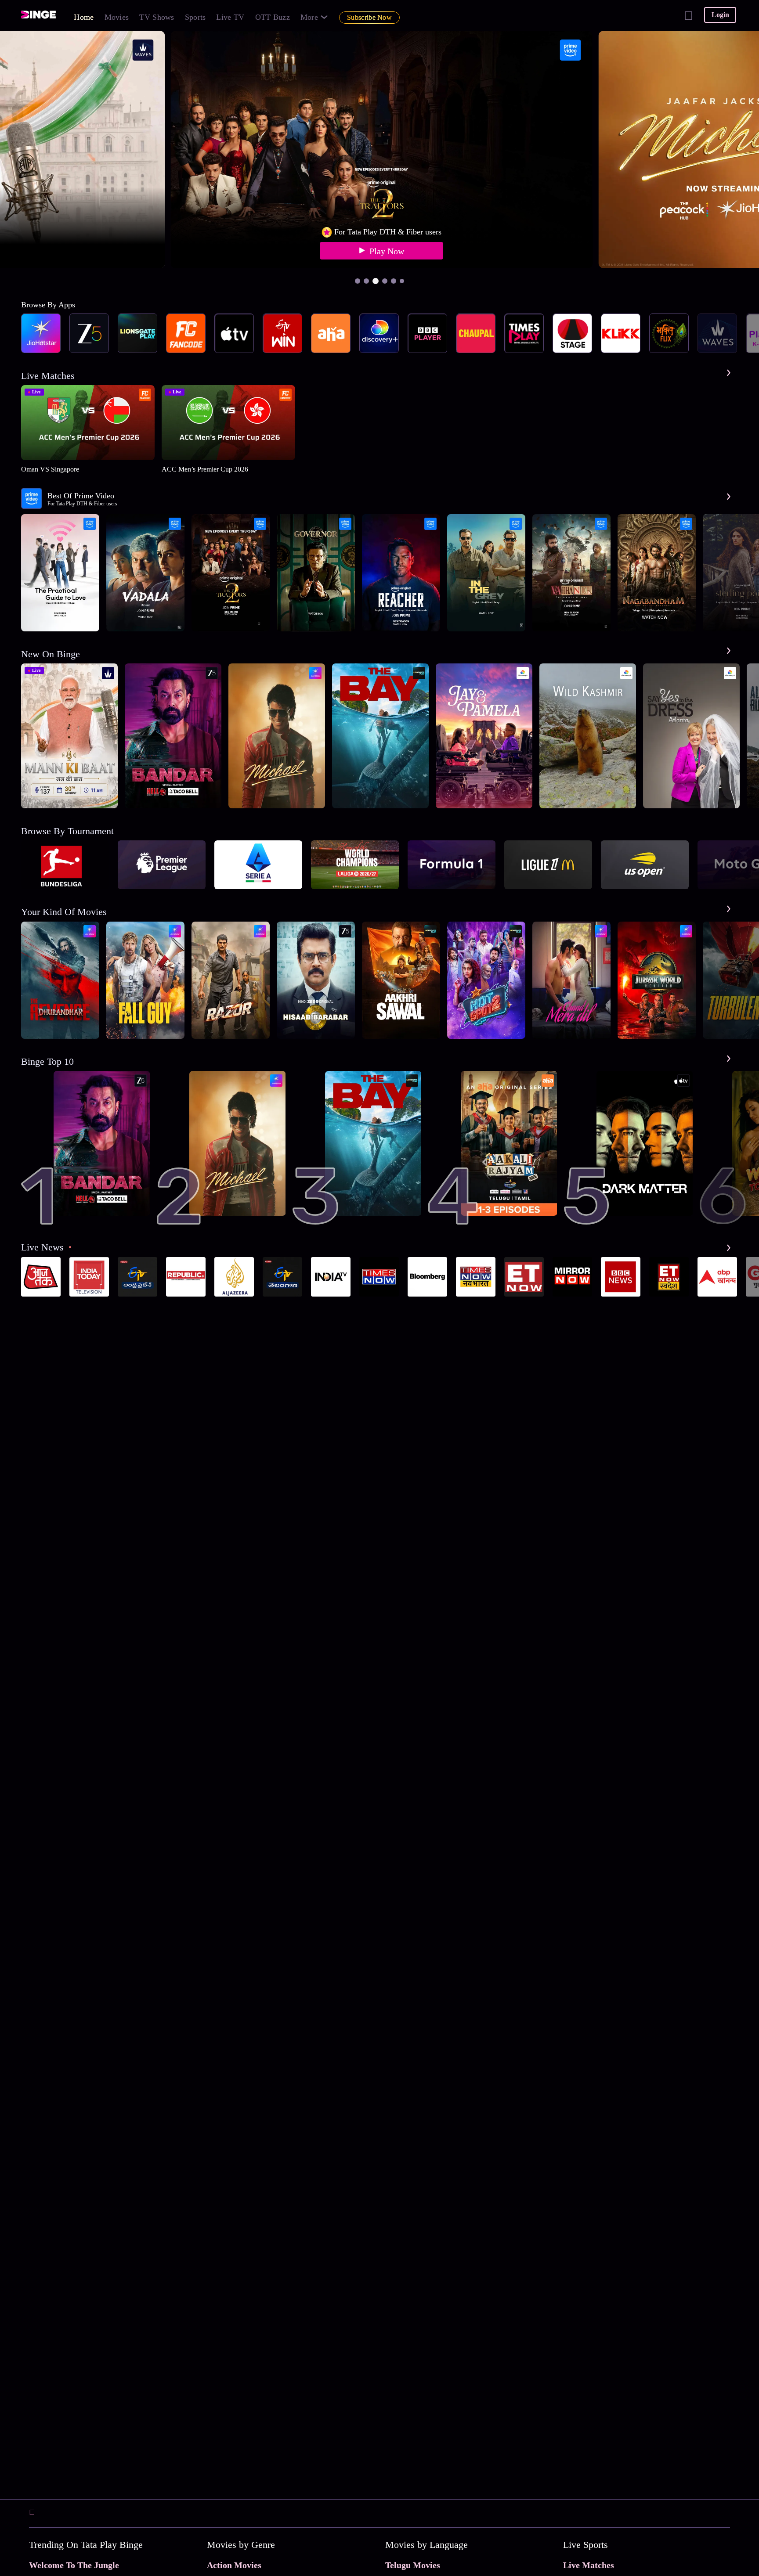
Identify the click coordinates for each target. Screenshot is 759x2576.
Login (720, 15)
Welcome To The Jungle (74, 2565)
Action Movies (234, 2565)
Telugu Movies (413, 2565)
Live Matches (589, 2565)
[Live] (74, 806)
